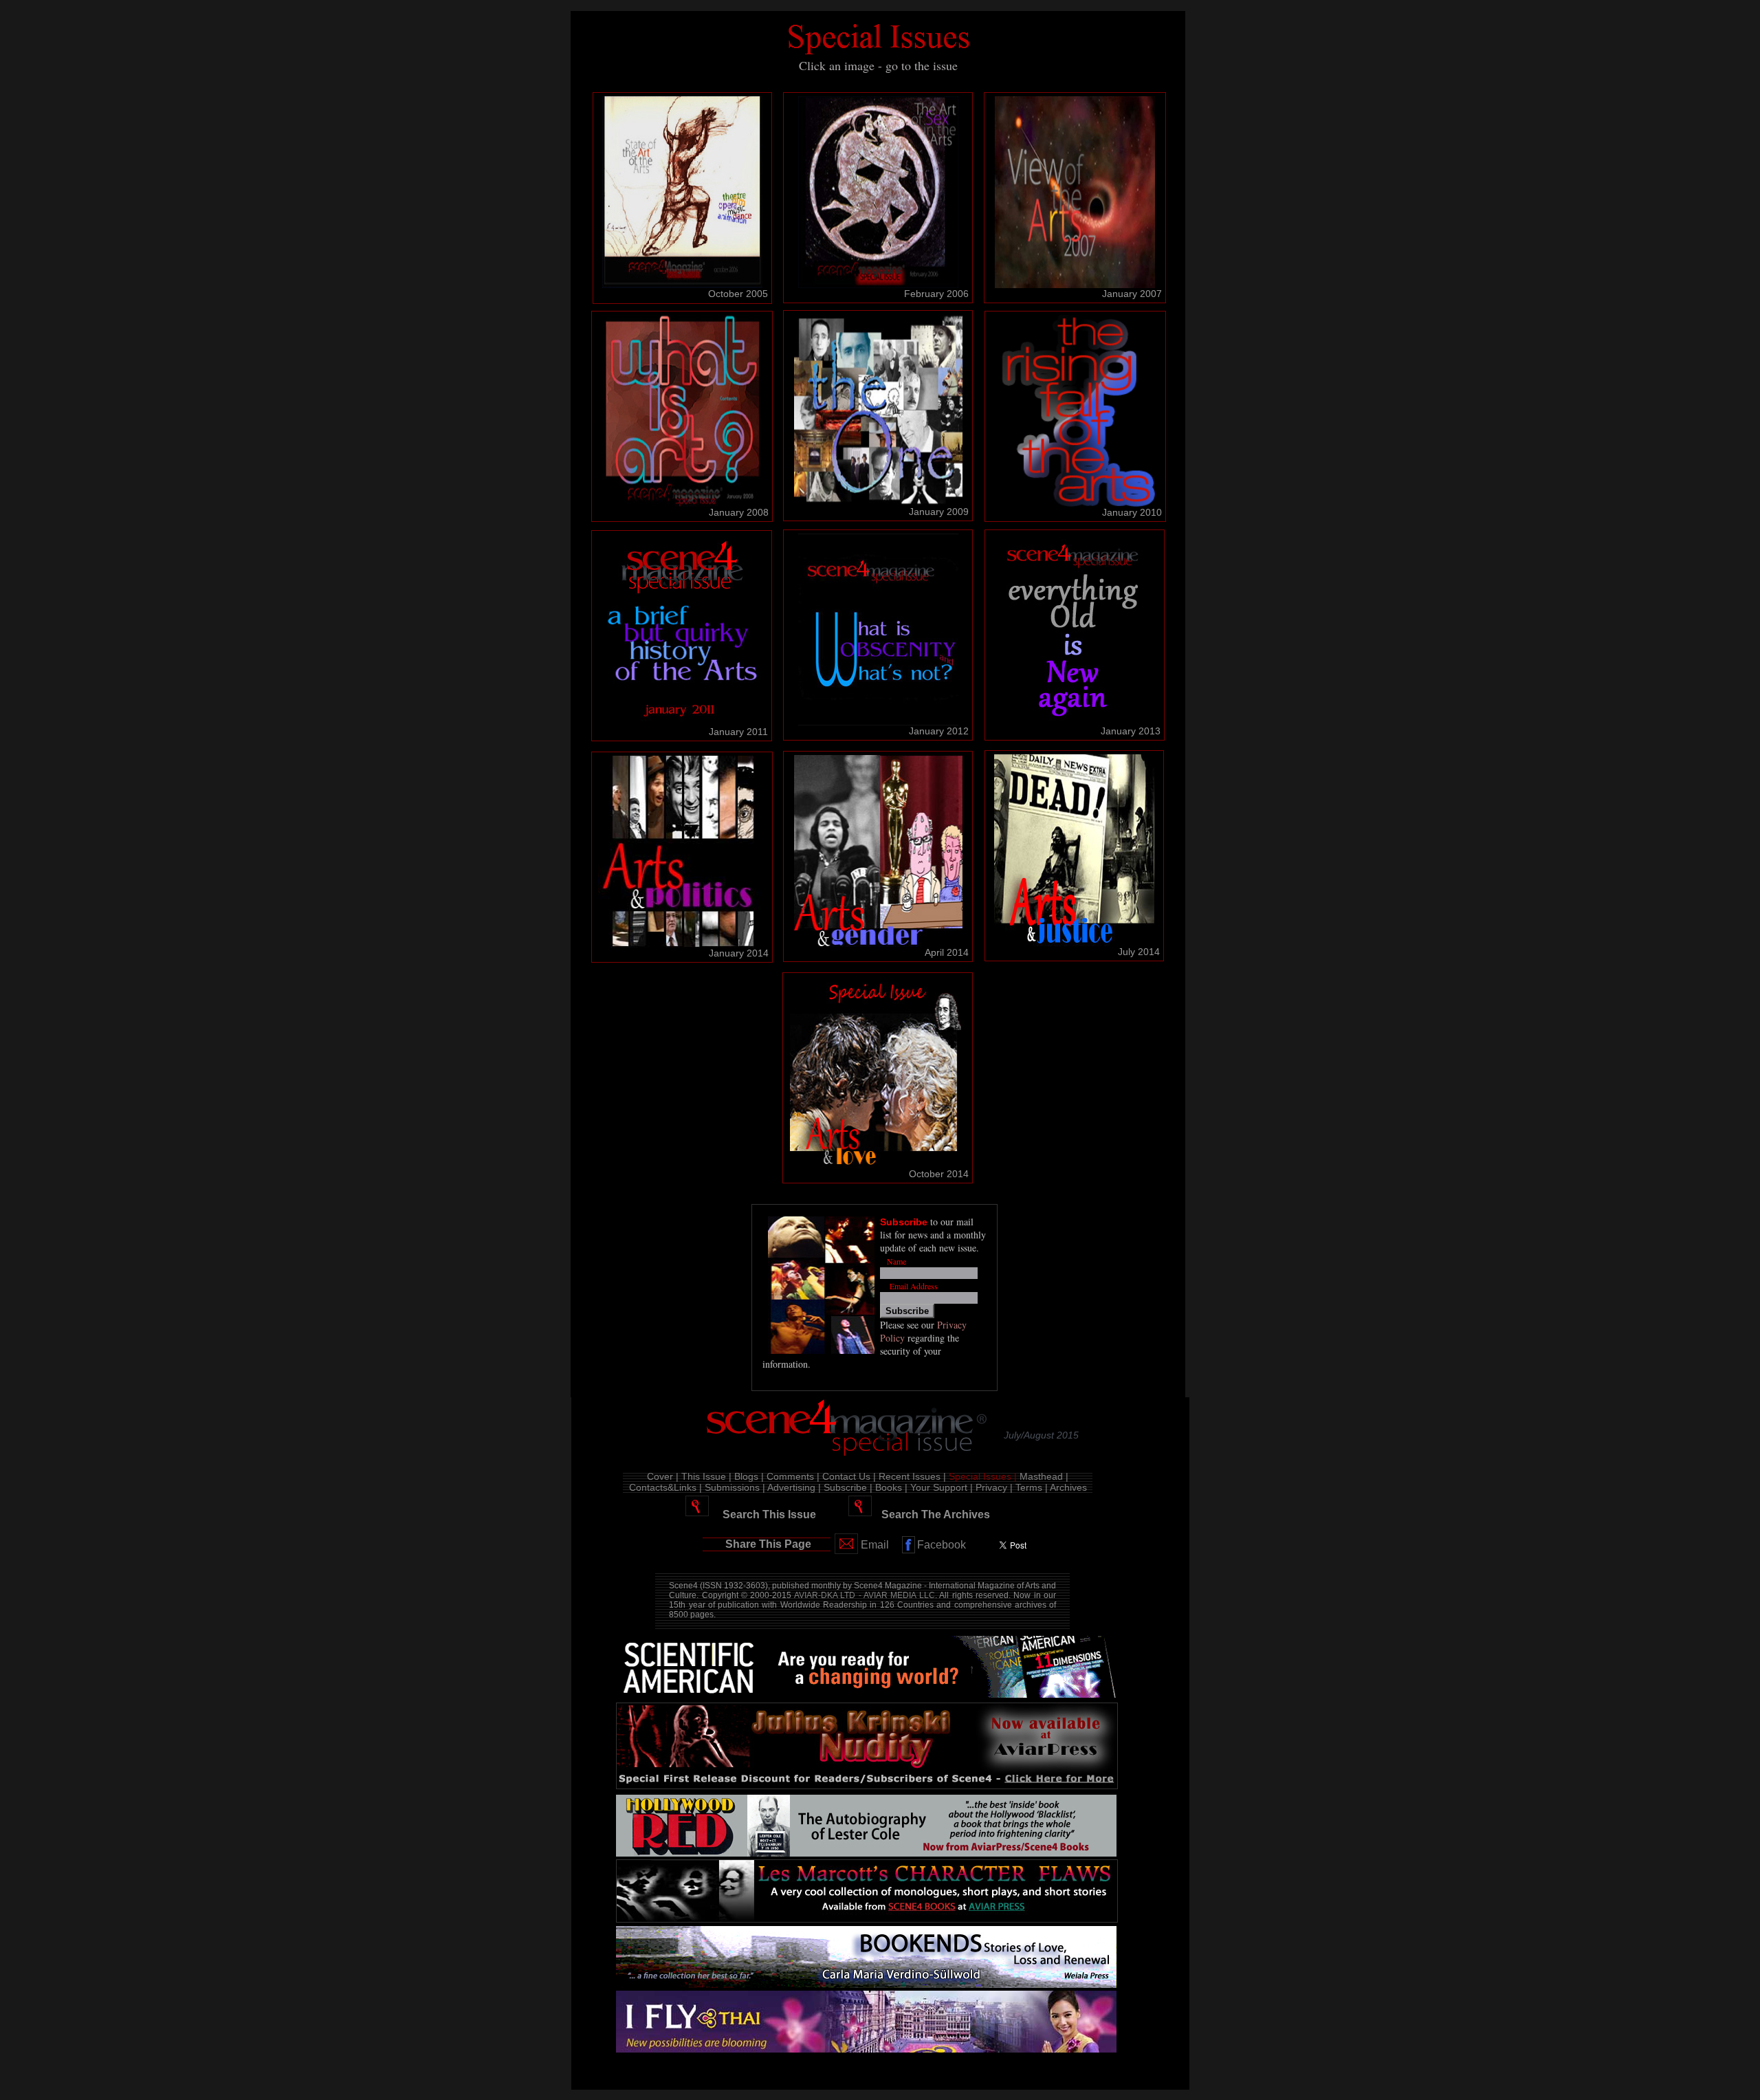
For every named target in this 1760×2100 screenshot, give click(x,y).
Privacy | (994, 1487)
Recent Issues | (912, 1476)
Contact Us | (849, 1476)
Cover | (663, 1476)
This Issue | (706, 1476)
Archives (1068, 1487)
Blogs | (749, 1476)
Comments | (793, 1476)
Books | (891, 1487)
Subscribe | (848, 1487)
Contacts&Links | (665, 1487)
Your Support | (942, 1487)
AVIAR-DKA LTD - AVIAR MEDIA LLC (865, 1595)
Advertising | (794, 1487)
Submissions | (735, 1487)
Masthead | (1044, 1476)
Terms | (1032, 1487)
